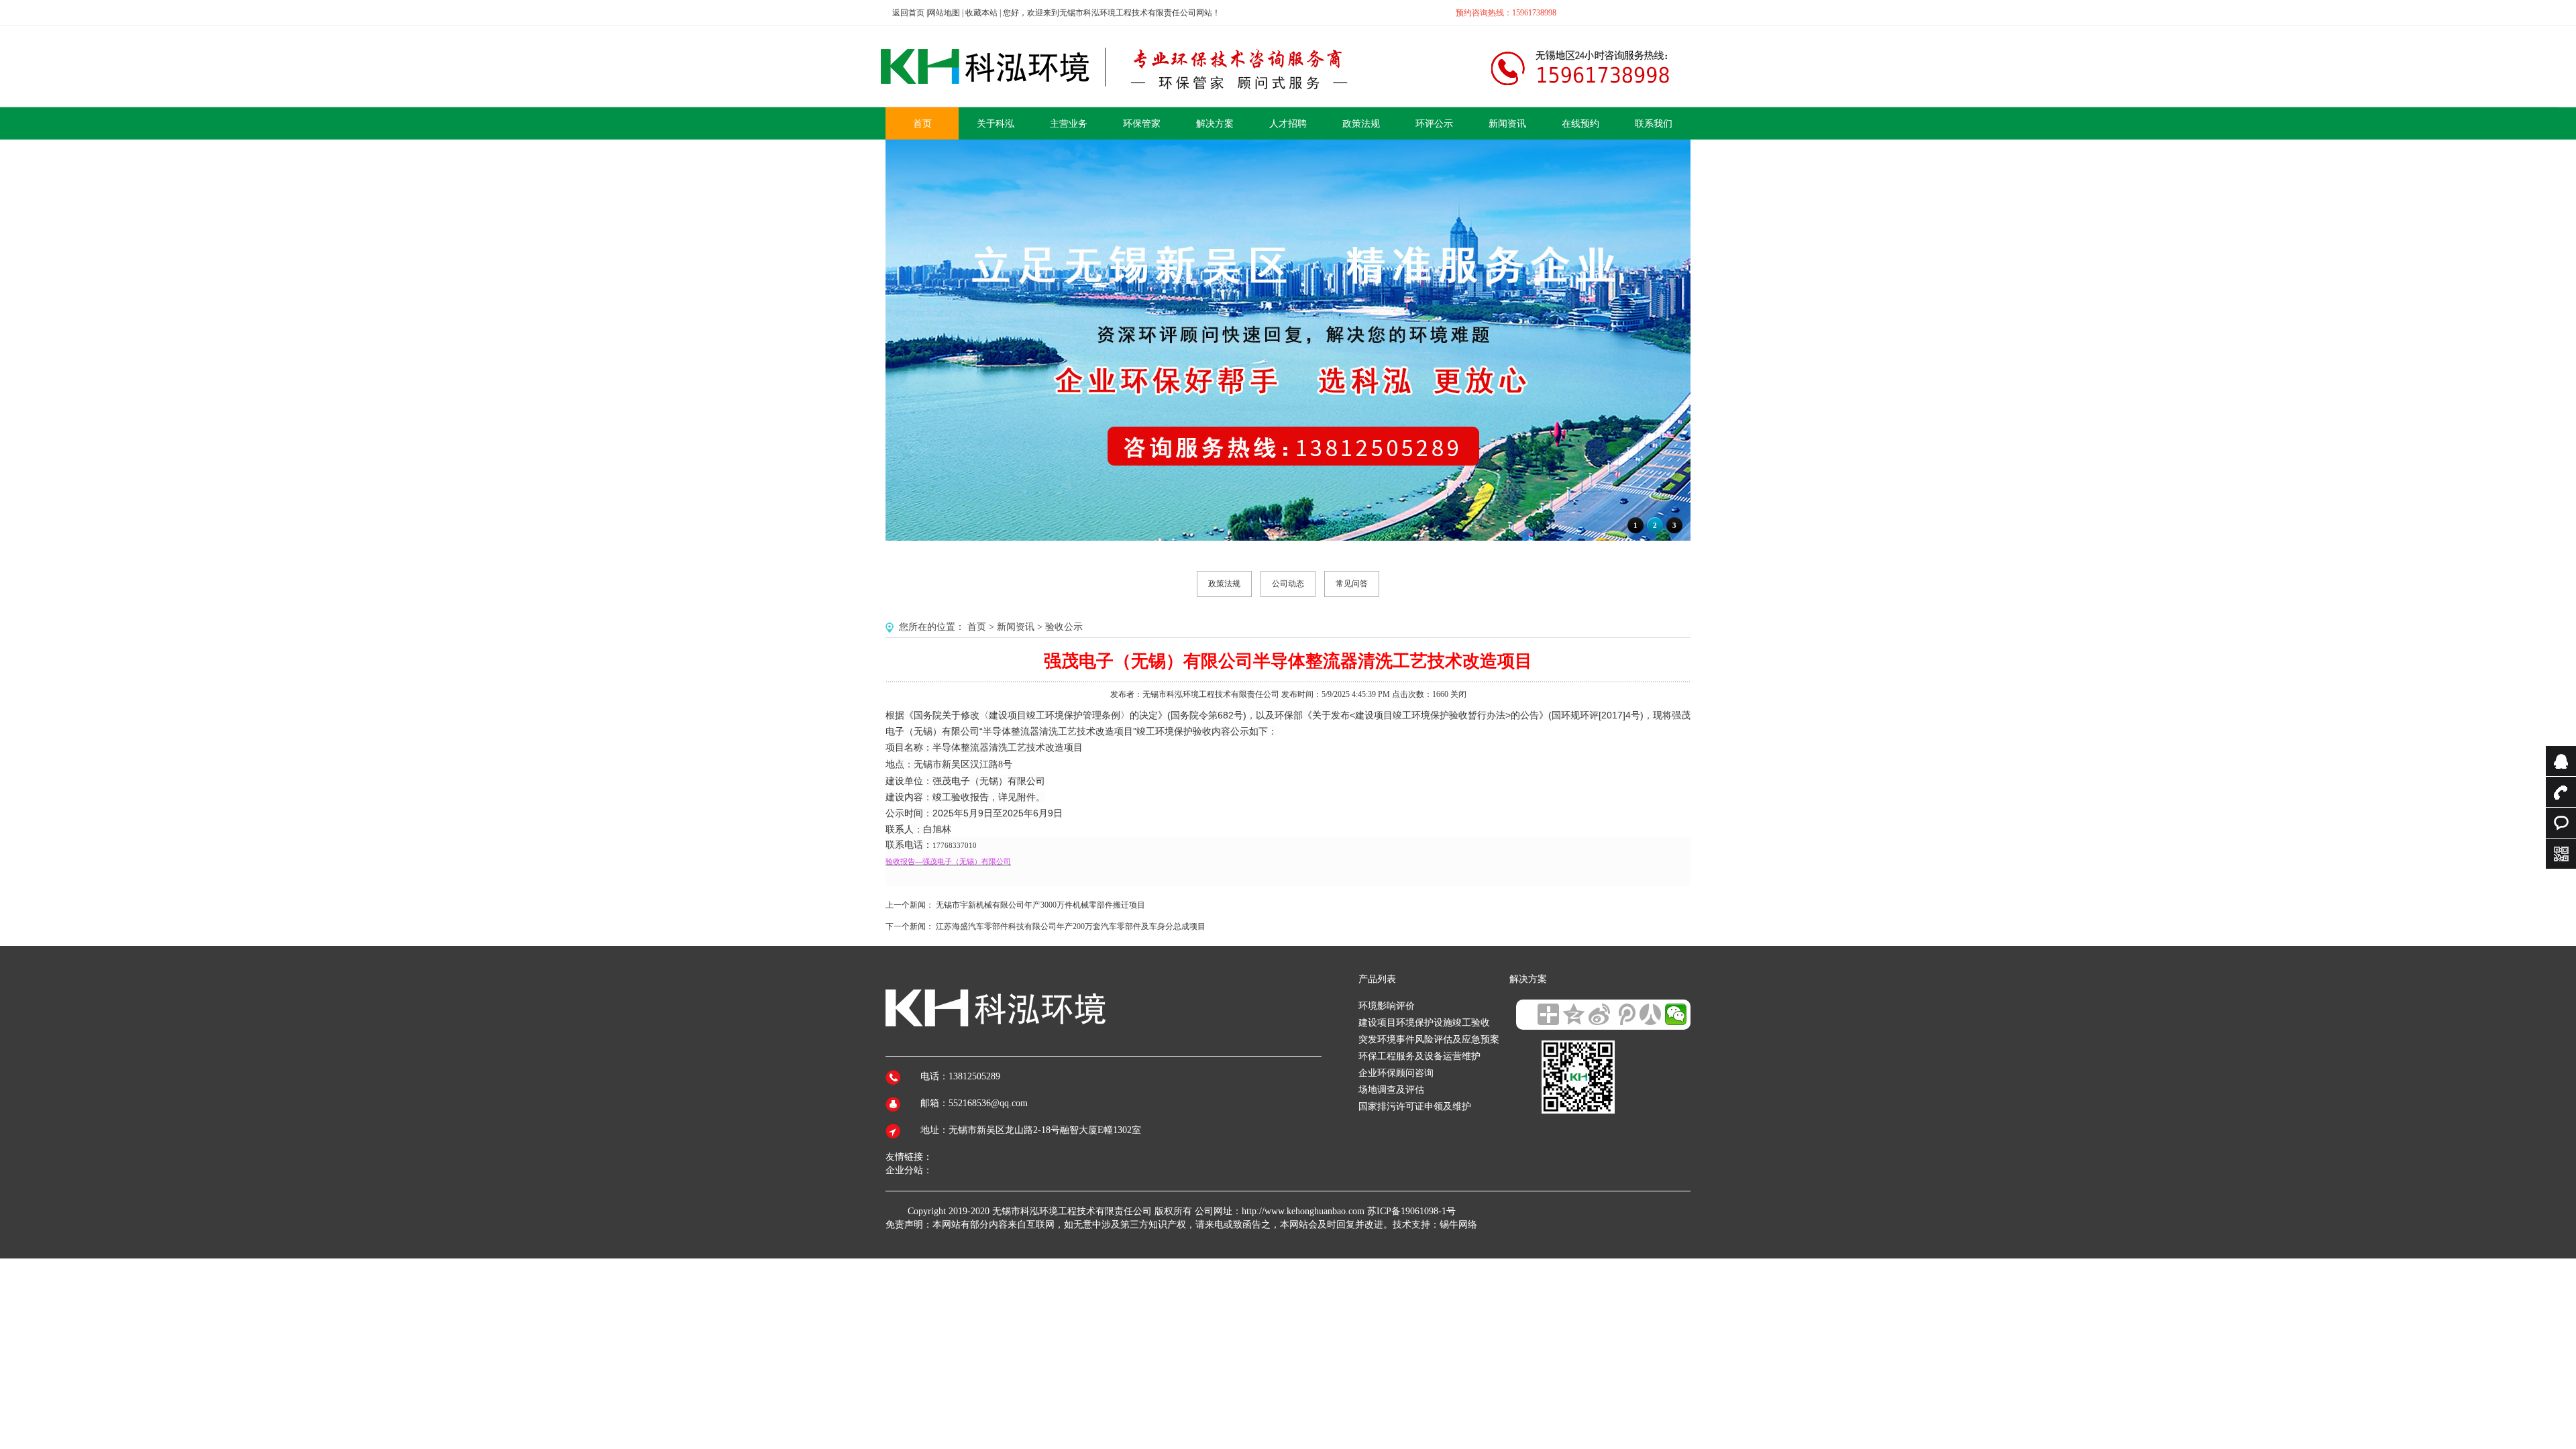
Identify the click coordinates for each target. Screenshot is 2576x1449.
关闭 (1458, 694)
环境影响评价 (1387, 1006)
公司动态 (1288, 584)
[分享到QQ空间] (1574, 1014)
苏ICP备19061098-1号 (1411, 1211)
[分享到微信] (1676, 1014)
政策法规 (1224, 584)
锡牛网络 (1458, 1225)
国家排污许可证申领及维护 (1415, 1107)
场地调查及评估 (1391, 1090)
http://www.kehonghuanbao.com (1303, 1211)
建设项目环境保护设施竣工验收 (1424, 1023)
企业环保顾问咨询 (1396, 1073)
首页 (977, 627)
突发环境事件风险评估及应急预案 (1429, 1039)
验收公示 (1064, 627)
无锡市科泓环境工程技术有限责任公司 (1072, 1211)
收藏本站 (981, 13)
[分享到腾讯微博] (1625, 1014)
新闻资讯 (1016, 627)
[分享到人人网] (1650, 1014)
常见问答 (1352, 584)
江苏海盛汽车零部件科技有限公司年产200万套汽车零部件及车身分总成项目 (1071, 926)
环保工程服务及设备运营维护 (1419, 1056)
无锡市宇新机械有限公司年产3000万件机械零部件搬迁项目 (1040, 905)
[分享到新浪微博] (1599, 1014)
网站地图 (944, 13)
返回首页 (908, 13)
